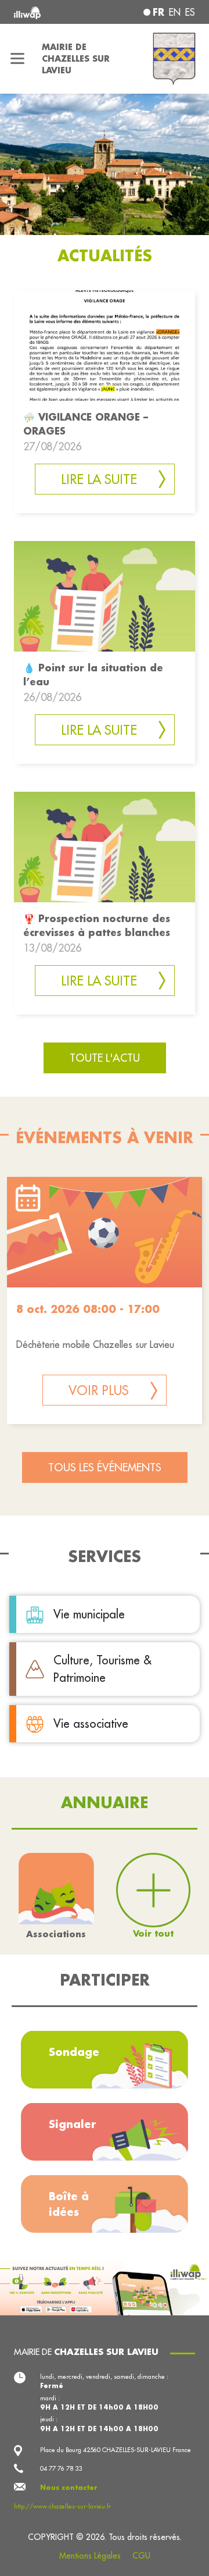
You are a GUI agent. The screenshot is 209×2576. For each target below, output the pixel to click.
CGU (141, 2556)
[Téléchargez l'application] (105, 2287)
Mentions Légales (90, 2556)
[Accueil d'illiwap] (48, 12)
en (175, 12)
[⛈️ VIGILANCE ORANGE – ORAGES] (105, 345)
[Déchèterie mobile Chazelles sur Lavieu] (105, 1232)
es (190, 12)
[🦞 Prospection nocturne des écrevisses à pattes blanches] (105, 846)
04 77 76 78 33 (61, 2468)
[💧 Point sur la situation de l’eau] (105, 595)
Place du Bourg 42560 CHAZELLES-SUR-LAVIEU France (116, 2450)
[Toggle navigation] (17, 59)
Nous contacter (69, 2488)
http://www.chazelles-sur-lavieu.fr (62, 2506)
